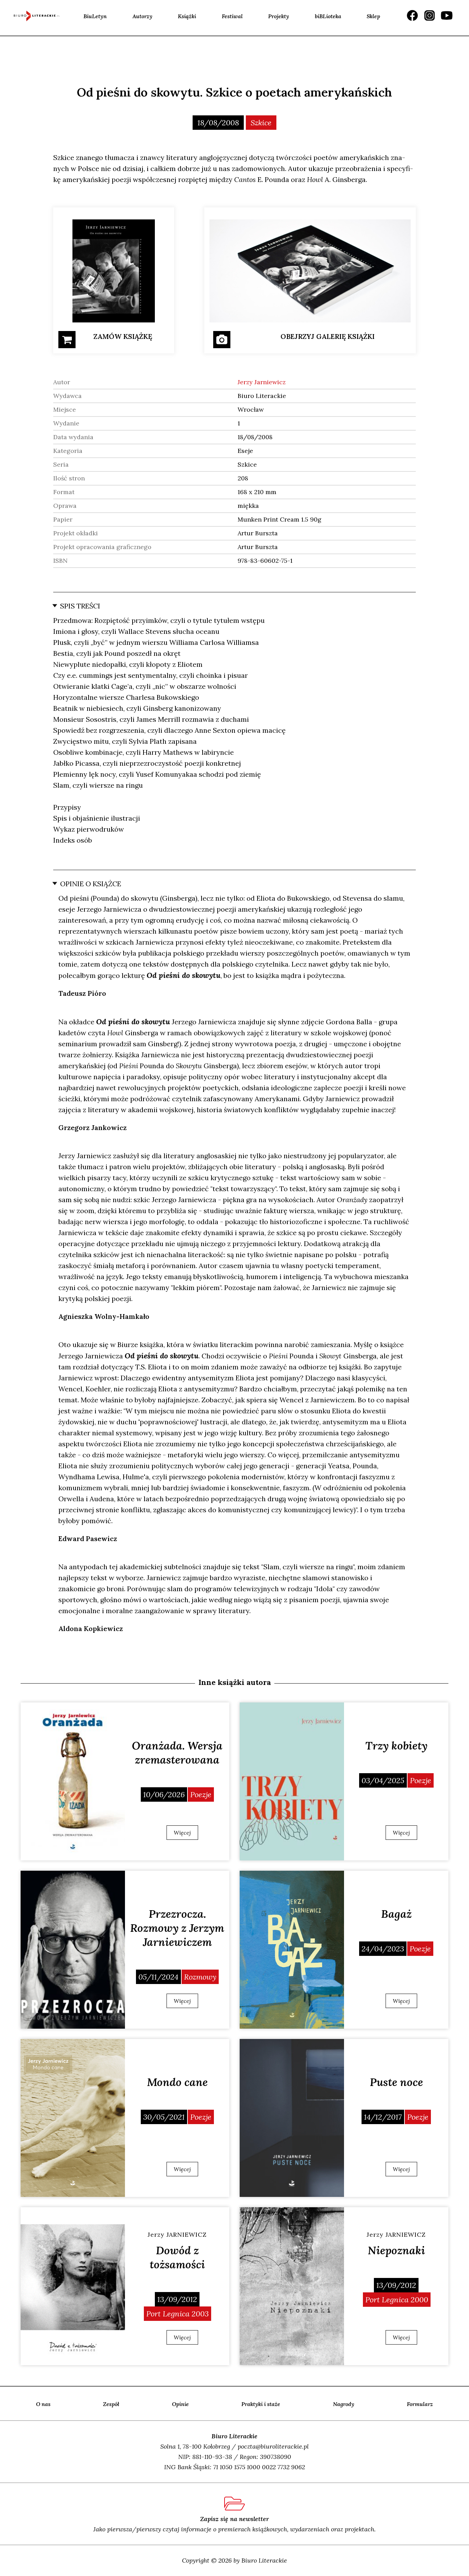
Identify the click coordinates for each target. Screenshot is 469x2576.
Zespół (111, 2404)
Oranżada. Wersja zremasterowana (177, 1753)
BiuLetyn (95, 16)
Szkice (261, 123)
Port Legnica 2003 (178, 2314)
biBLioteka (328, 16)
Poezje (201, 1794)
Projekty (279, 16)
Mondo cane (177, 2082)
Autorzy (142, 16)
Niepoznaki (396, 2250)
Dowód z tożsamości (177, 2257)
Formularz (420, 2404)
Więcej (182, 1833)
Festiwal (232, 16)
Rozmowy (200, 1977)
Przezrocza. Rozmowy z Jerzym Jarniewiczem (177, 1928)
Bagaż (396, 1914)
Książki (187, 16)
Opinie (180, 2404)
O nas (43, 2404)
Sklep (373, 16)
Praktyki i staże (261, 2404)
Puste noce (396, 2082)
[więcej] (73, 1781)
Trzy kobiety (396, 1746)
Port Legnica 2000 (397, 2300)
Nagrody (344, 2404)
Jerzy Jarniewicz (262, 382)
